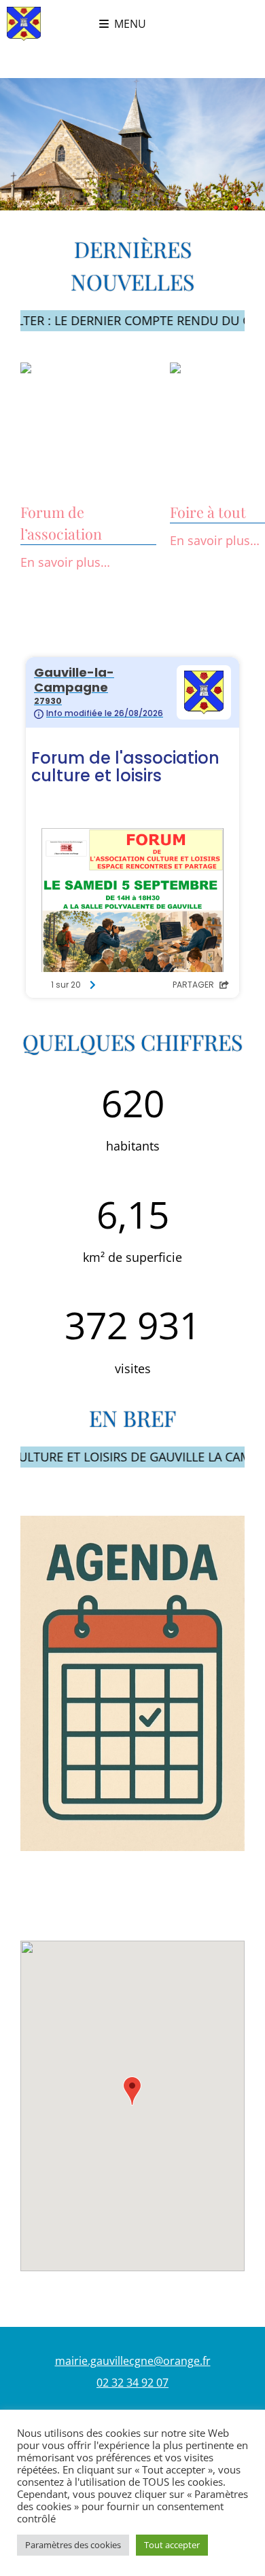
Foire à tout (208, 512)
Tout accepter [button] (172, 2545)
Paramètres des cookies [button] (73, 2545)
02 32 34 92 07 (132, 2383)
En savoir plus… (65, 562)
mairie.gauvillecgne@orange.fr (133, 2361)
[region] (132, 144)
